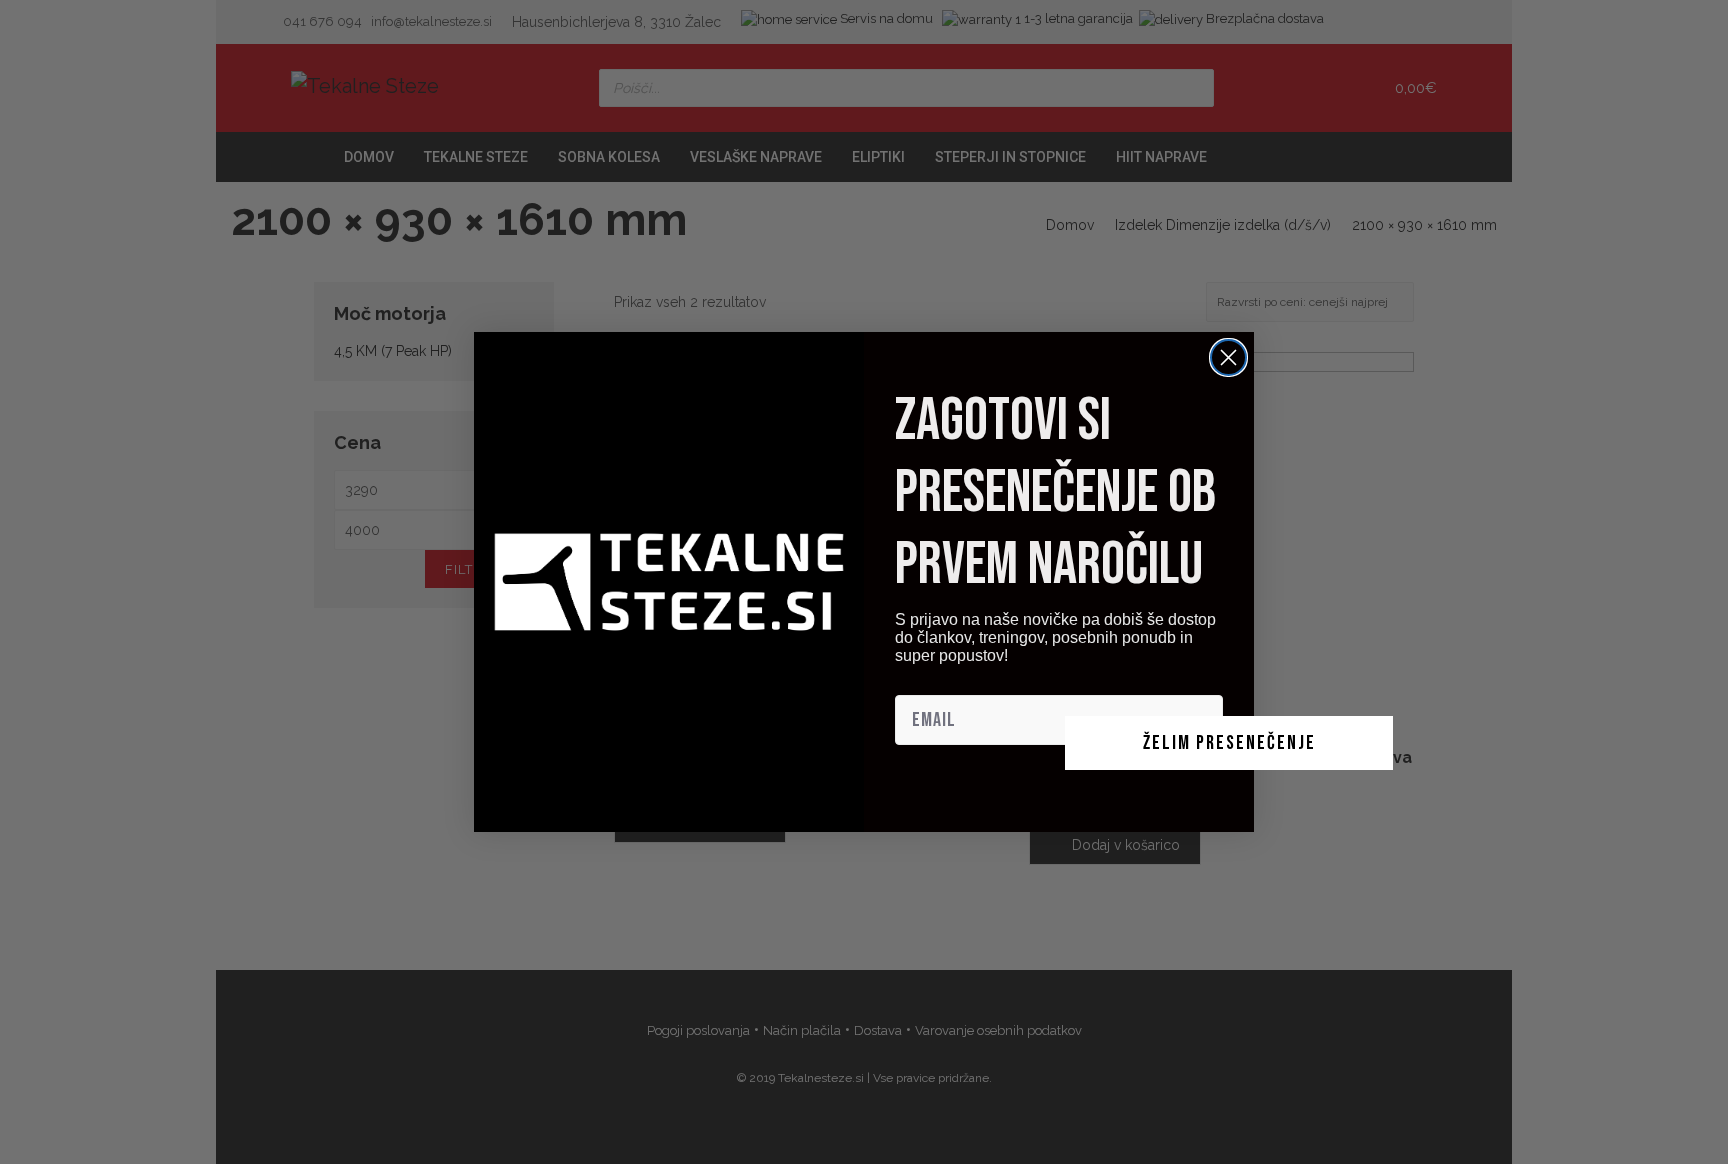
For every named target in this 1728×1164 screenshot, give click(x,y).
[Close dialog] (1228, 357)
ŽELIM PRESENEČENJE (1229, 743)
